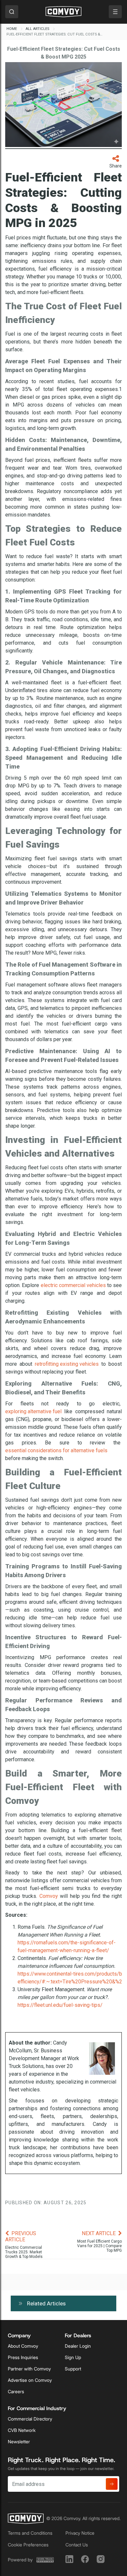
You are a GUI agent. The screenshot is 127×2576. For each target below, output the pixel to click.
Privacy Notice (80, 2533)
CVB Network (22, 2430)
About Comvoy (23, 2346)
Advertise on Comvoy (30, 2380)
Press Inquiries (23, 2357)
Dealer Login (78, 2346)
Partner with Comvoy (29, 2369)
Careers (16, 2392)
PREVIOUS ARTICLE (21, 2236)
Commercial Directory (30, 2419)
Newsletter (19, 2442)
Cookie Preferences (28, 2545)
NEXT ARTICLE (99, 2233)
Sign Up (73, 2357)
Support (73, 2369)
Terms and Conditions (30, 2533)
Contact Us (77, 2545)
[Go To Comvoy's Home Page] (63, 12)
